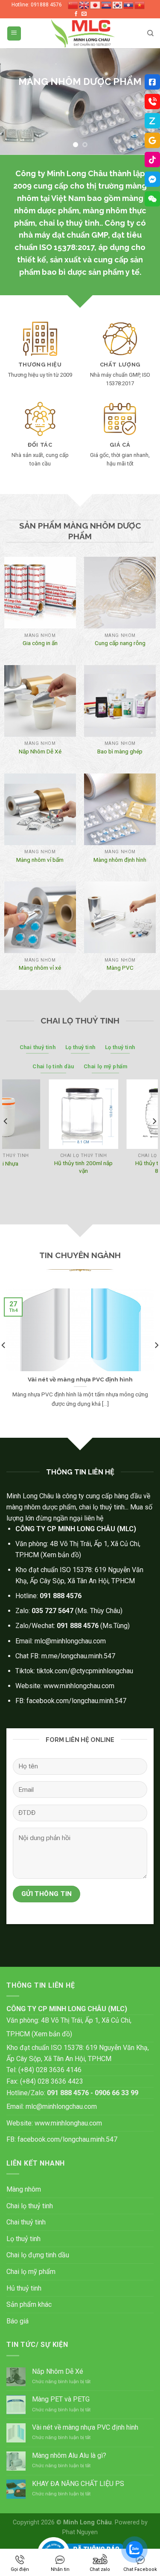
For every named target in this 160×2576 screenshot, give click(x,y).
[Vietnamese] (140, 5)
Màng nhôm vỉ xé (40, 968)
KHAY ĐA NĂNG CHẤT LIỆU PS (78, 2484)
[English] (84, 5)
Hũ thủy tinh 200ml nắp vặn (46, 1167)
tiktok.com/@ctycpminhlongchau (85, 1671)
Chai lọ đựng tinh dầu (38, 2255)
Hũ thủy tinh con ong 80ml (124, 1167)
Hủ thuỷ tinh (24, 2288)
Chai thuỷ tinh (26, 2222)
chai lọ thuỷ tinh (69, 223)
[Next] (154, 1138)
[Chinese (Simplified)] (73, 5)
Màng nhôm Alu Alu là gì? (69, 2455)
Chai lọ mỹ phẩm (31, 2272)
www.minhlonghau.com (68, 2123)
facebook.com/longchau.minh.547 (76, 1701)
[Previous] (6, 1138)
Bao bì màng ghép (120, 751)
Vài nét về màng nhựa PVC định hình (85, 2427)
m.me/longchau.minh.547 (78, 1656)
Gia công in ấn (40, 643)
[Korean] (118, 5)
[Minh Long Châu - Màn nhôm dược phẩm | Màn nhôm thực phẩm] (83, 33)
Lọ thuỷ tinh (23, 2239)
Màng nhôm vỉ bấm (40, 860)
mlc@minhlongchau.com (70, 1641)
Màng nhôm (24, 2189)
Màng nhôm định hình (120, 860)
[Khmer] (107, 5)
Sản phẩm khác (29, 2304)
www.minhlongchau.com (79, 1686)
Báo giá (17, 2321)
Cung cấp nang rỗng (120, 643)
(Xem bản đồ (60, 1555)
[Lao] (129, 5)
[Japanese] (96, 5)
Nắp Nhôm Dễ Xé (40, 751)
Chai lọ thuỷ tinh (30, 2206)
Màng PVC (120, 968)
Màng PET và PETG (61, 2399)
